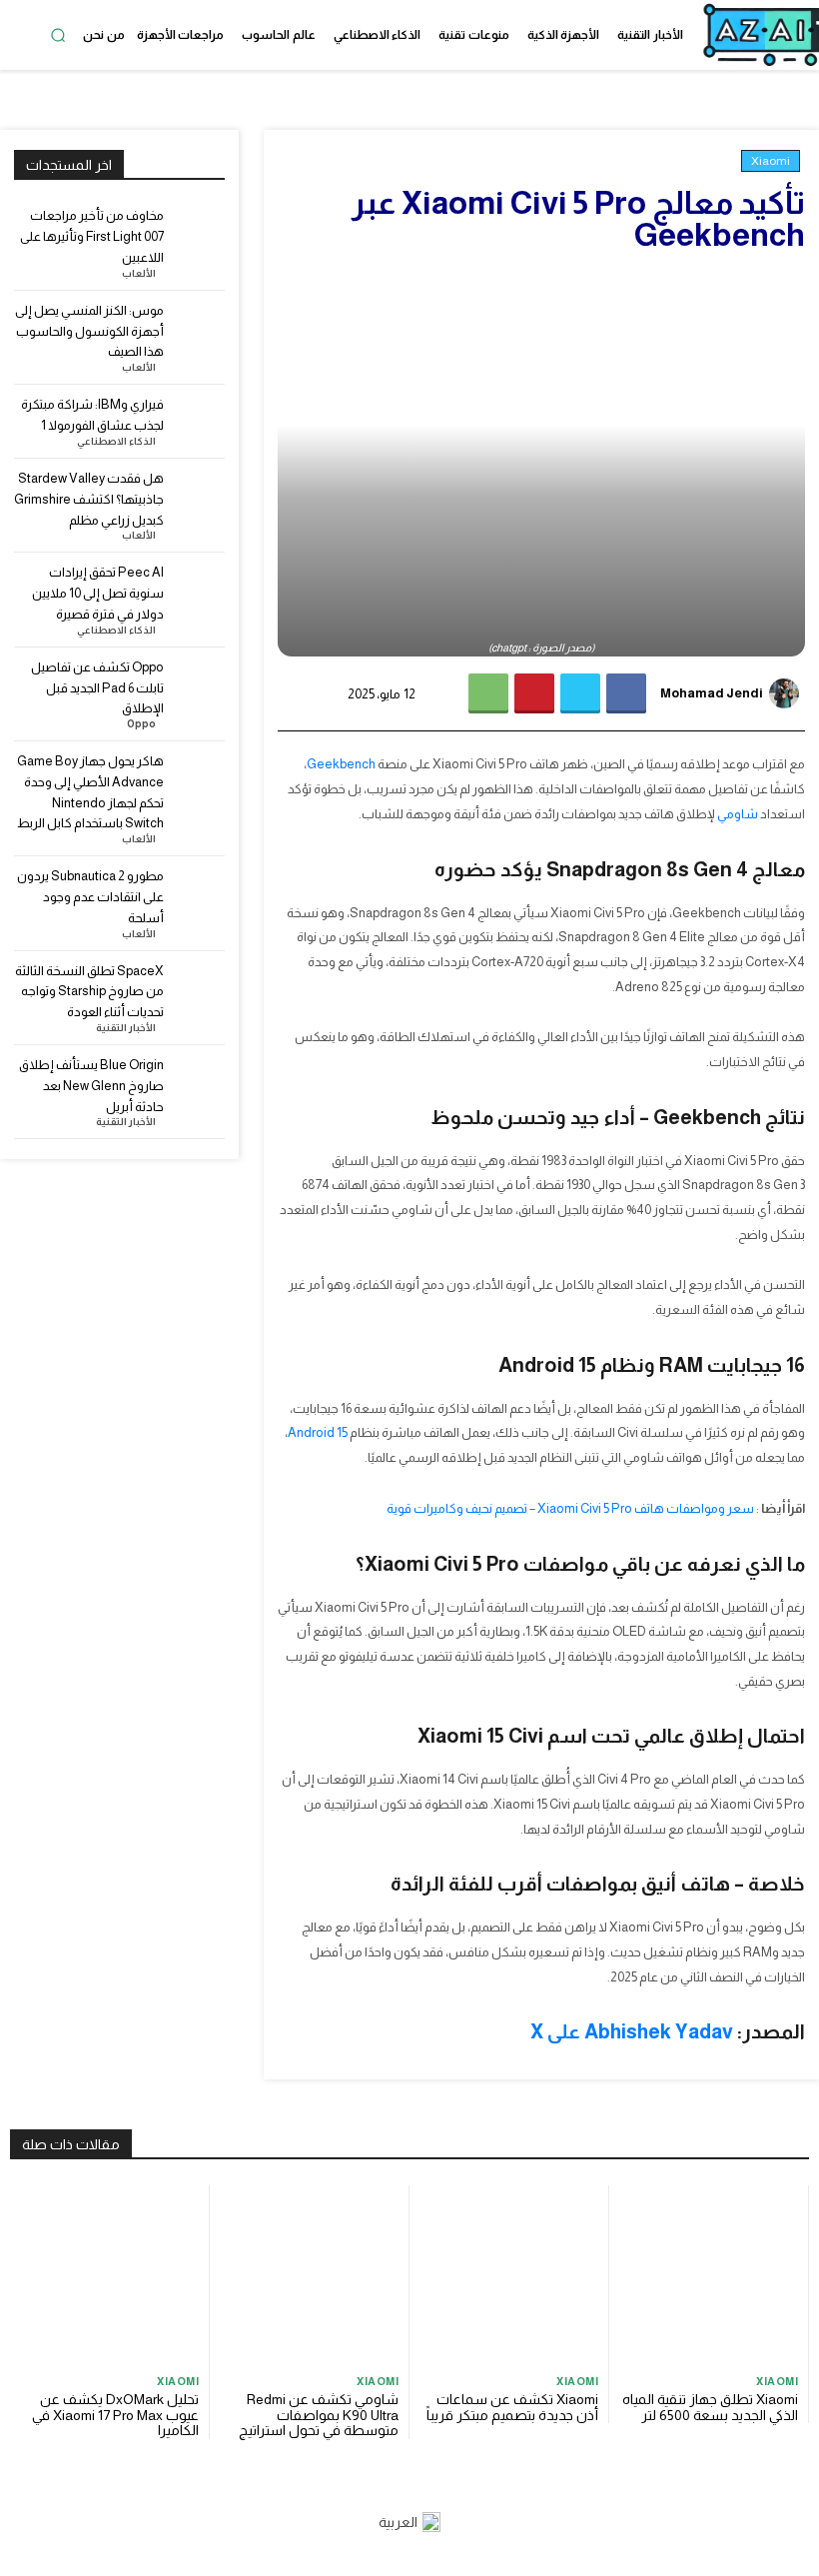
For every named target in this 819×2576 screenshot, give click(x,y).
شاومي (738, 814)
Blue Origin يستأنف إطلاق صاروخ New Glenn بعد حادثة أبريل (91, 1086)
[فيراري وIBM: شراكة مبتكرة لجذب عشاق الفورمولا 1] (198, 421)
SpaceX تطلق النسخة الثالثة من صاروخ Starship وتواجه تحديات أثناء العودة (89, 992)
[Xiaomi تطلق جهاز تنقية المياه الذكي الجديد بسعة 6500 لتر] (709, 2275)
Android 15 (318, 1432)
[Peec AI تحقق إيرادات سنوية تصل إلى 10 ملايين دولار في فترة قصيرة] (198, 589)
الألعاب (139, 274)
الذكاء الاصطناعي (116, 442)
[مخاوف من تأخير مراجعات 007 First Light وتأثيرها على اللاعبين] (198, 232)
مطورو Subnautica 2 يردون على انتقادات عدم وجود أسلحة (90, 897)
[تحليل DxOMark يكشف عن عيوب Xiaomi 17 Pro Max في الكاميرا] (109, 2275)
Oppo (141, 724)
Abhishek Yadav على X (632, 2031)
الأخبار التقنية (126, 1028)
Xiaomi (771, 161)
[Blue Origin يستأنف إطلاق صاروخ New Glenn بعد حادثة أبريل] (198, 1082)
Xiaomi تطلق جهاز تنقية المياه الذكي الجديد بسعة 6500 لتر (710, 2407)
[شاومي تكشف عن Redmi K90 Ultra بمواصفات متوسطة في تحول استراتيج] (309, 2275)
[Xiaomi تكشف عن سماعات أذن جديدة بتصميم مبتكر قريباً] (509, 2275)
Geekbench (341, 764)
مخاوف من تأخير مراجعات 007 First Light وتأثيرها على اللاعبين (92, 236)
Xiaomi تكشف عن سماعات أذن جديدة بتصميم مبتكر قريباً (512, 2407)
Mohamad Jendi (712, 693)
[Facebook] (626, 693)
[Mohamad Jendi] (787, 693)
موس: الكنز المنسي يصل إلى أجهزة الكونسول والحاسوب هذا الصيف (89, 331)
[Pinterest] (534, 693)
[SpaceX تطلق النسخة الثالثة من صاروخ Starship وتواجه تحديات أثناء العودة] (198, 988)
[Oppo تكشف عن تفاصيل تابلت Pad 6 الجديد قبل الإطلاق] (198, 684)
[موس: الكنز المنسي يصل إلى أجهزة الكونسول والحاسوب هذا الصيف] (198, 327)
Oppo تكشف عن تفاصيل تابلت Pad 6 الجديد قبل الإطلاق (97, 688)
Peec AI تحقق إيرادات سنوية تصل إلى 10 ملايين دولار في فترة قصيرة (98, 593)
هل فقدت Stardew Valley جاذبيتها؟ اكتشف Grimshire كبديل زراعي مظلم (89, 499)
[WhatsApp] (488, 693)
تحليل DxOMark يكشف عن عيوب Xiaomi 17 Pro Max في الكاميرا (115, 2415)
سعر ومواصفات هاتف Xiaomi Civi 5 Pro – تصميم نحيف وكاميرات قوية (570, 1508)
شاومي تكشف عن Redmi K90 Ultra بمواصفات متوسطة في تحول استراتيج (319, 2415)
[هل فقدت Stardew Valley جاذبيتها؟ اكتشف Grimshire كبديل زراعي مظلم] (198, 495)
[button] (58, 35)
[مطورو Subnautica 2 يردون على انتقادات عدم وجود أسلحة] (198, 893)
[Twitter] (580, 693)
